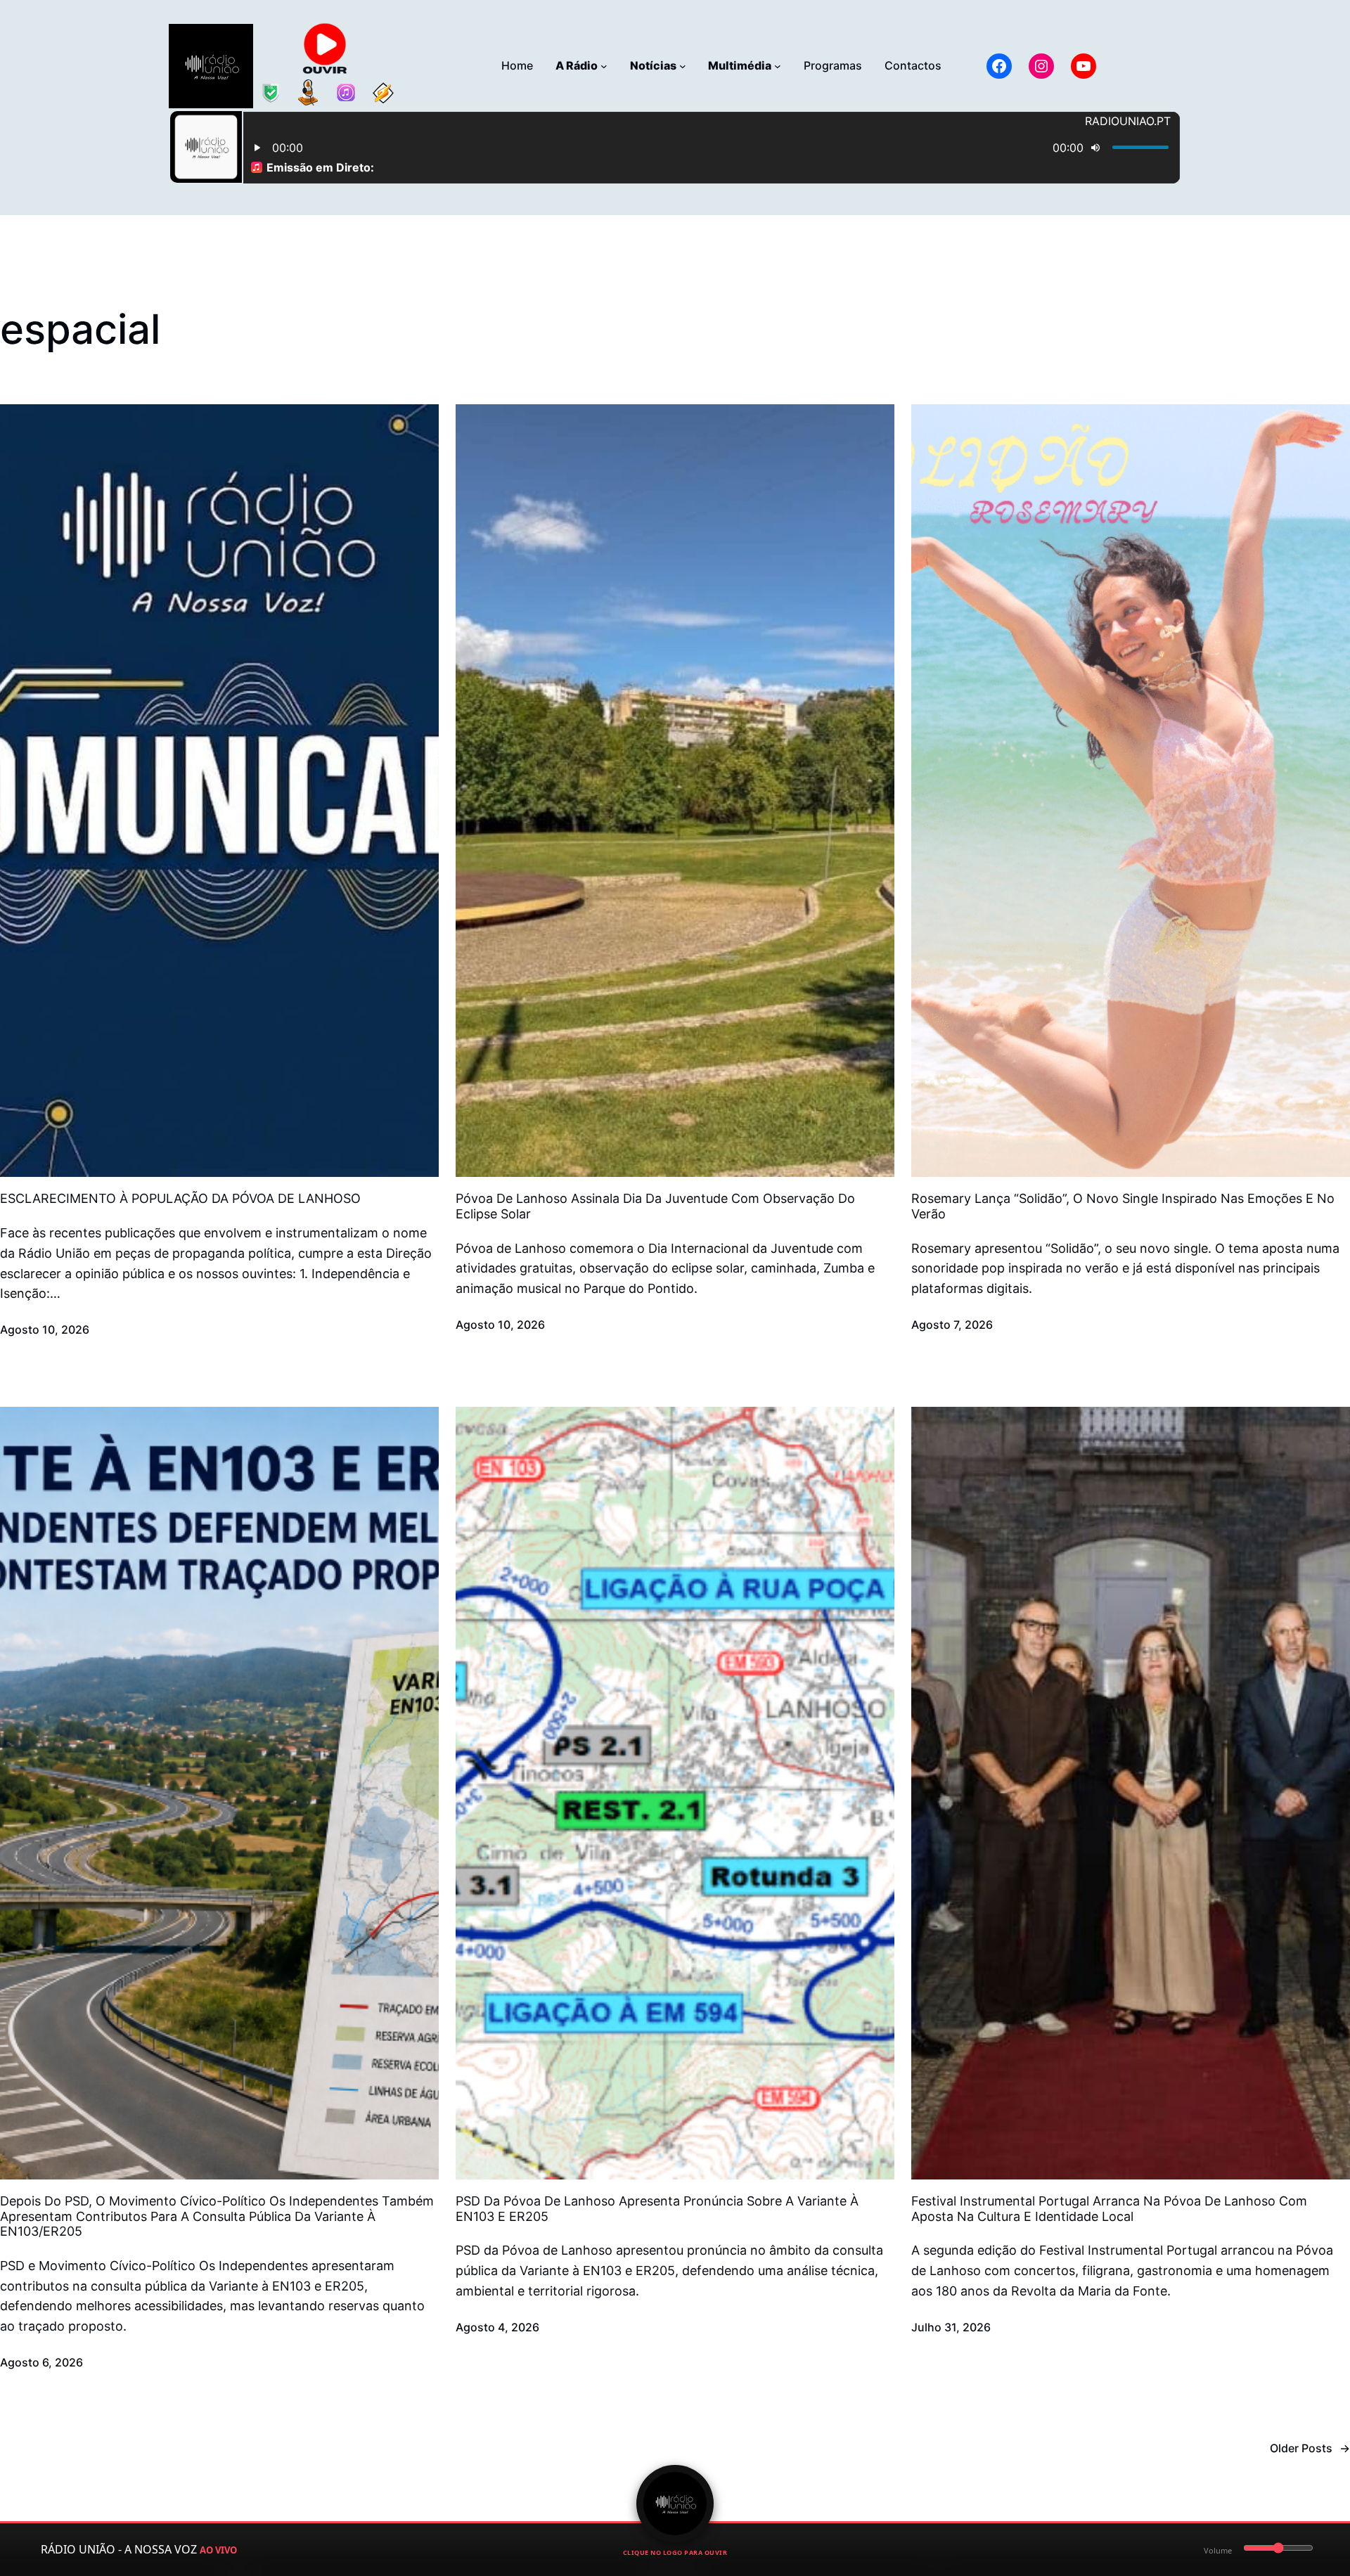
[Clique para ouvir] (675, 2504)
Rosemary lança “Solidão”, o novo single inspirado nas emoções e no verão (1123, 1206)
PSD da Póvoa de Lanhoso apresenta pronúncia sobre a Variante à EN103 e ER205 (657, 2209)
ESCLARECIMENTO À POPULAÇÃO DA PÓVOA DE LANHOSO (180, 1198)
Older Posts (1310, 2448)
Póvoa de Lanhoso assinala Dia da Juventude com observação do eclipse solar (655, 1206)
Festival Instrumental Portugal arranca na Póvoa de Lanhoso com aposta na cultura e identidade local (1109, 2209)
